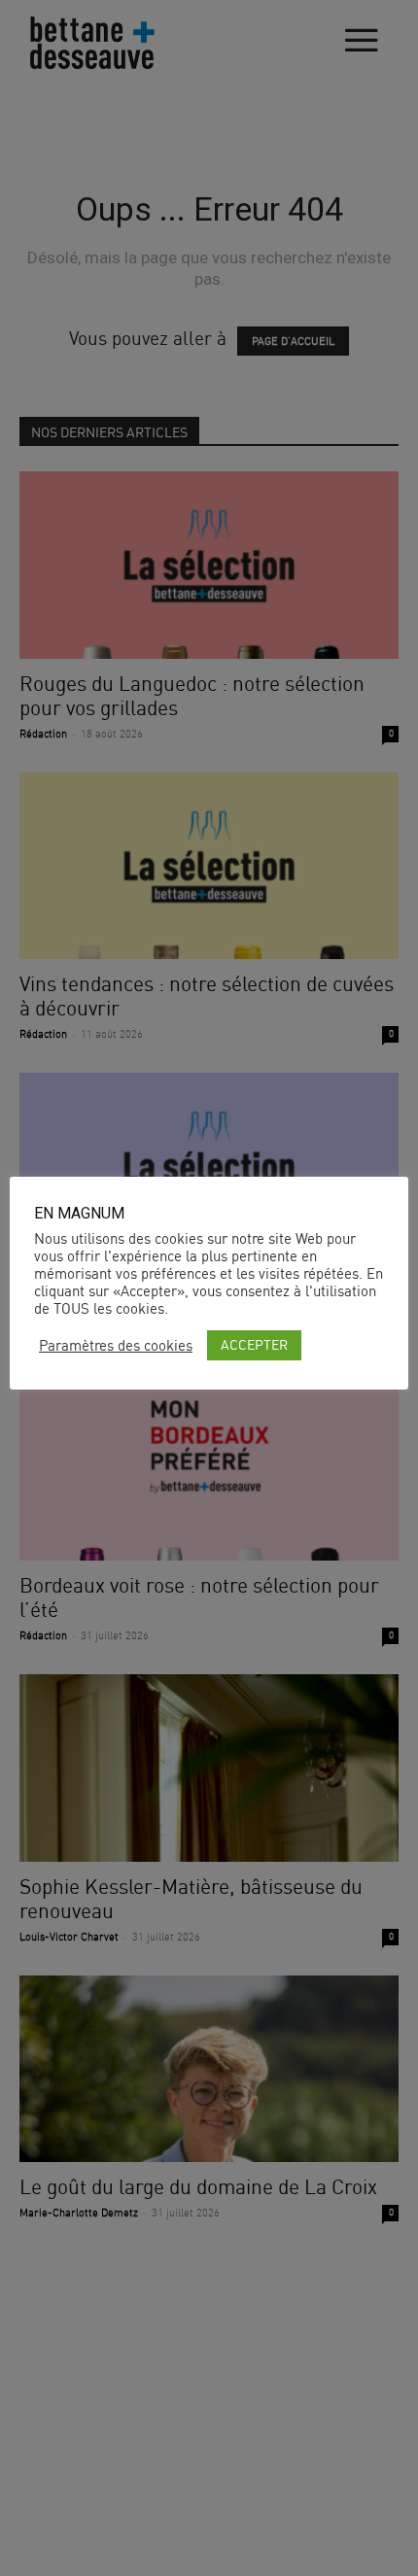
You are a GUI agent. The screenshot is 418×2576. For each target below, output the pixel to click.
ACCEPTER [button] (254, 1344)
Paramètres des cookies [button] (116, 1346)
